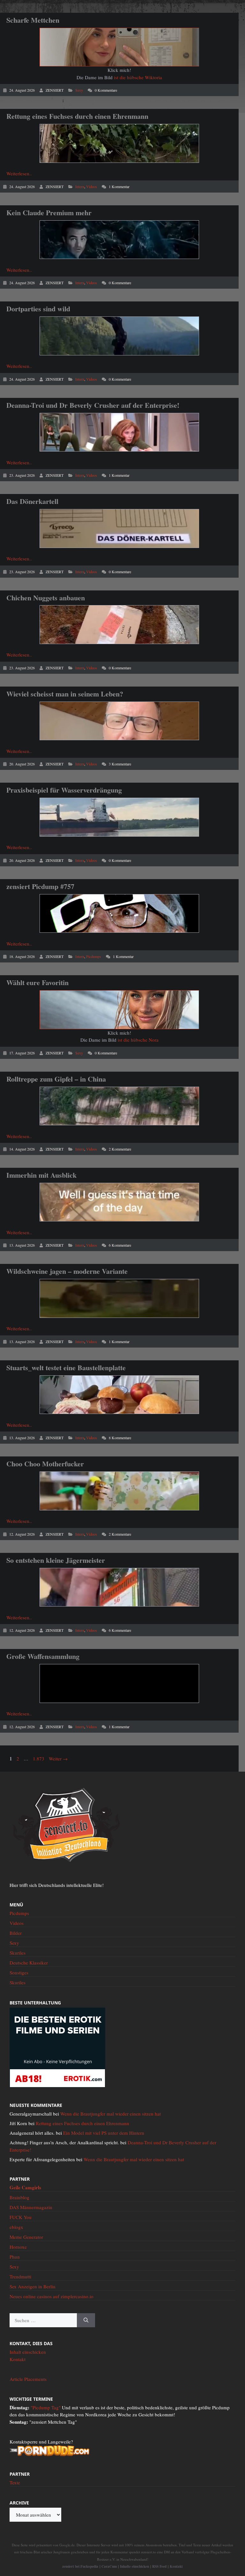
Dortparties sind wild (38, 309)
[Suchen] (86, 2320)
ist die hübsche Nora (138, 1040)
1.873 (38, 1759)
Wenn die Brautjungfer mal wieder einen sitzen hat (111, 2114)
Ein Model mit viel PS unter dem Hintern (104, 2133)
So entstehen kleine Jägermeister (56, 1560)
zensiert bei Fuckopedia (80, 2566)
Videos (92, 186)
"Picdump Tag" (46, 2407)
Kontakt (18, 2359)
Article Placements (28, 2379)
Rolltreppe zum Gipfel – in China (56, 1079)
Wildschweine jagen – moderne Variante (67, 1271)
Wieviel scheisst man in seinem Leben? (65, 694)
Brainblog (19, 2197)
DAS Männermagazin (31, 2207)
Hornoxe (18, 2247)
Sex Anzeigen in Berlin (33, 2286)
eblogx (16, 2227)
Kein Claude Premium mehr (49, 213)
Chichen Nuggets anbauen (46, 598)
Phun (15, 2257)
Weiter (58, 1759)
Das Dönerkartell (32, 501)
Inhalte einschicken (134, 2566)
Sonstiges (19, 1972)
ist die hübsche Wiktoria (138, 77)
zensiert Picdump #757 (40, 886)
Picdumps (94, 956)
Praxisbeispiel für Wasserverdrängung (64, 790)
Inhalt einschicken (28, 2352)
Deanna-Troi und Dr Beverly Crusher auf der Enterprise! (93, 405)
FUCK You (21, 2217)
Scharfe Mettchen (33, 20)
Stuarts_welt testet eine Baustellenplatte (66, 1368)
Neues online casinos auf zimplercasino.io (52, 2296)
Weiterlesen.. (19, 173)
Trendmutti (20, 2276)
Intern (80, 186)
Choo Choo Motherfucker (45, 1464)
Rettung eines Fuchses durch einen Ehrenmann (77, 116)
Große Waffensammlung (43, 1656)
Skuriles (18, 1953)
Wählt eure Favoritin (37, 982)
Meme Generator (26, 2237)
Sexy (79, 90)
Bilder (16, 1933)
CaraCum (109, 2566)
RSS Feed (159, 2566)
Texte (15, 2482)
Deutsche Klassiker (29, 1963)
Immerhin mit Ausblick (41, 1175)
